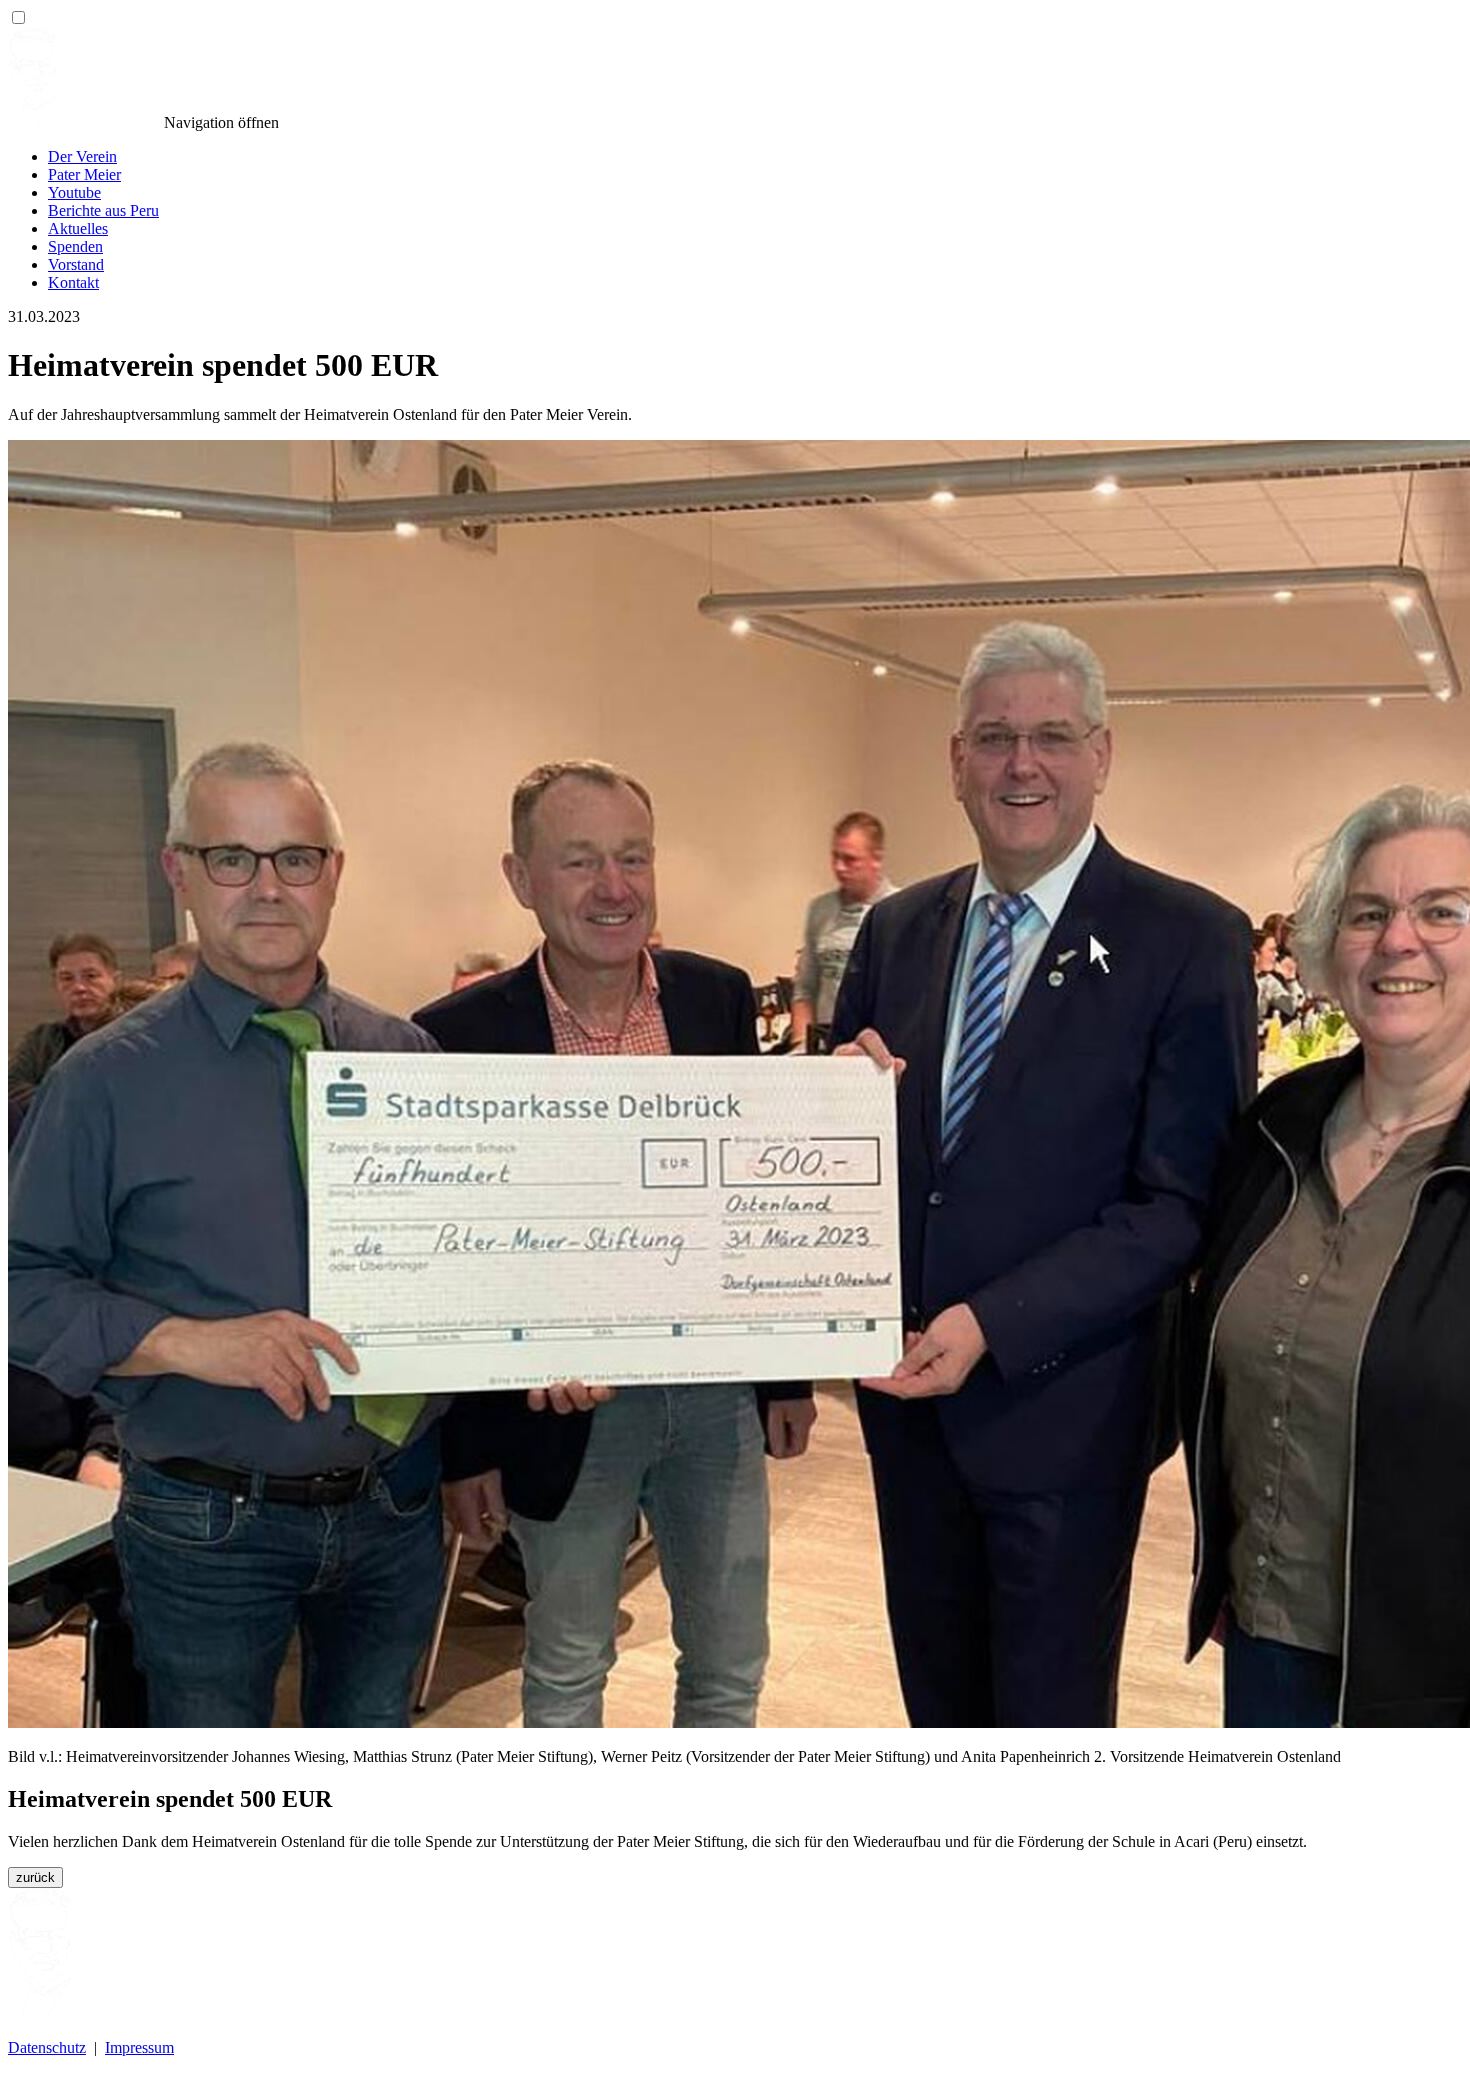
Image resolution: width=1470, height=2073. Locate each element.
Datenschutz (47, 2047)
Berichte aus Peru (103, 210)
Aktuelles (78, 228)
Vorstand (76, 264)
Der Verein (82, 156)
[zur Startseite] (84, 122)
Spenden (75, 246)
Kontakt (73, 282)
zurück (35, 1877)
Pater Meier (84, 174)
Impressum (139, 2047)
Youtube (74, 192)
